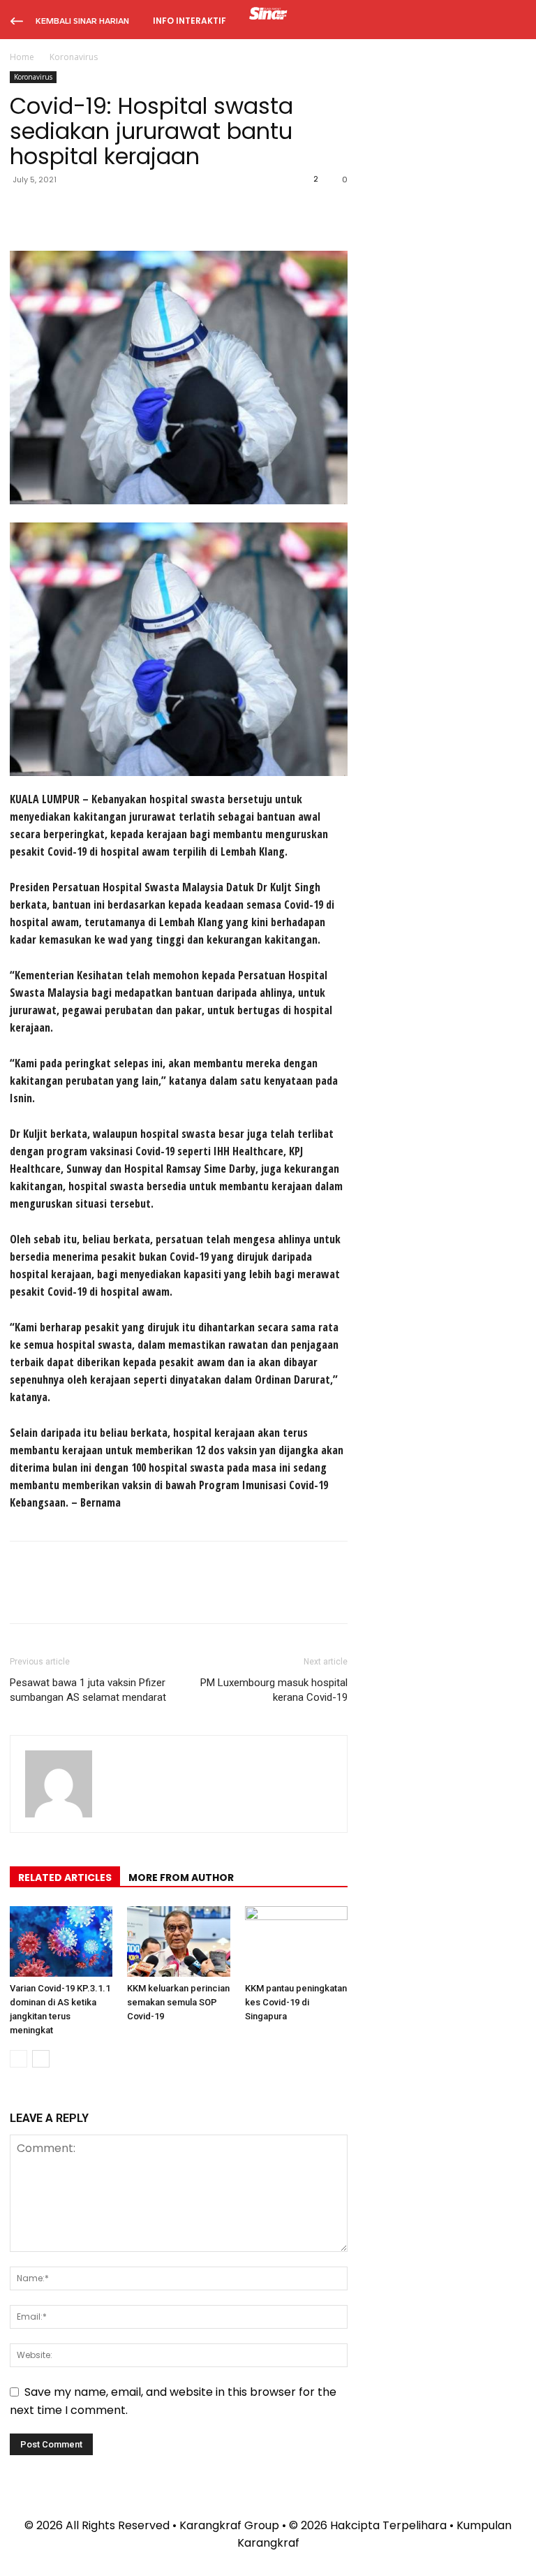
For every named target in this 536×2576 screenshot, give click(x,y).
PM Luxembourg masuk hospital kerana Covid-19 (274, 1690)
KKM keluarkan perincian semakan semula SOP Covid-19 (178, 2002)
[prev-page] (18, 2059)
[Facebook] (24, 211)
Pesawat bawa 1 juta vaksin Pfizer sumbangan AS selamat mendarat (88, 1690)
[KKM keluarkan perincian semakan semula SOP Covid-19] (178, 1941)
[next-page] (41, 2059)
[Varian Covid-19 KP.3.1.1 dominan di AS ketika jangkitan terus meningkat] (61, 1941)
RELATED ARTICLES (65, 1878)
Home (22, 57)
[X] (56, 211)
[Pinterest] (88, 211)
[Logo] (268, 15)
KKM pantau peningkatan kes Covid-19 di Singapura (296, 2002)
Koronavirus (33, 77)
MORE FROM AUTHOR (181, 1878)
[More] (153, 211)
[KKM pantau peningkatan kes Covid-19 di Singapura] (296, 1941)
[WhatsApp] (120, 211)
